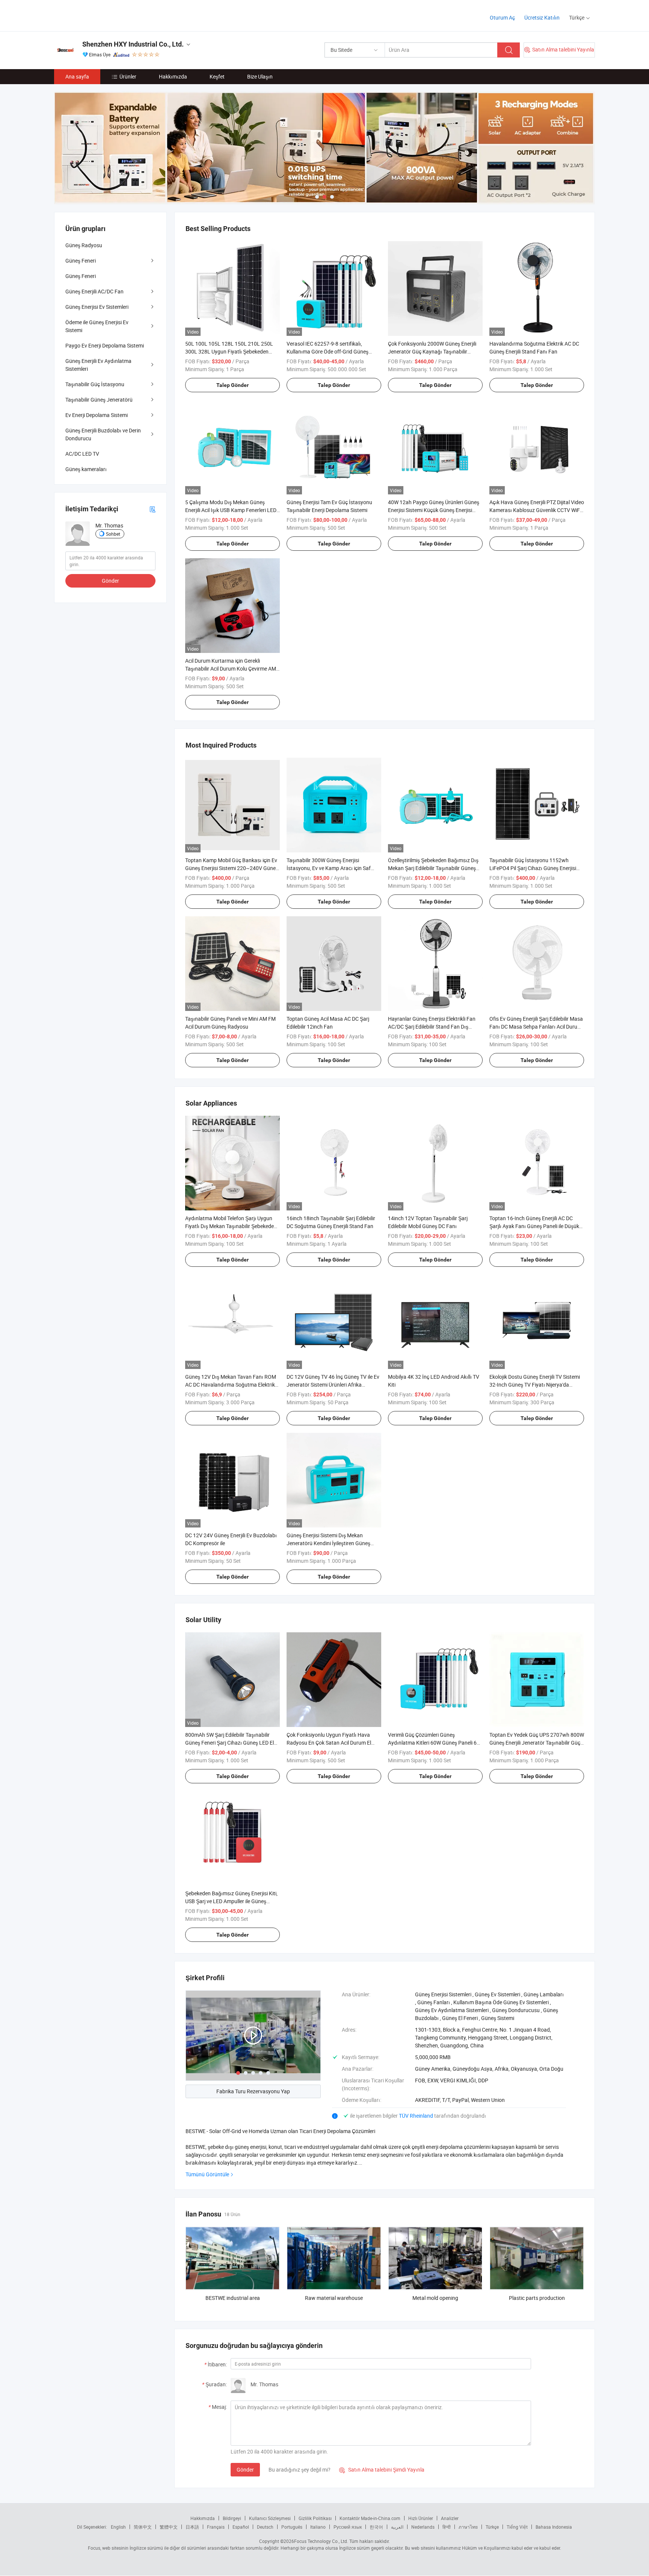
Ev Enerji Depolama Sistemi (97, 415)
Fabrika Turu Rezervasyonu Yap (253, 2091)
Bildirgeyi (232, 2518)
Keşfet (217, 76)
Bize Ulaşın (260, 76)
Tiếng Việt (517, 2527)
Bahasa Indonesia (554, 2527)
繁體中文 (169, 2527)
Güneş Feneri (81, 261)
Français (216, 2527)
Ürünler (128, 76)
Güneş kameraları (86, 469)
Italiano (318, 2527)
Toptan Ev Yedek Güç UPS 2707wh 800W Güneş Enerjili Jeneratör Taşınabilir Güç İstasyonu (537, 1743)
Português (292, 2527)
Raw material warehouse (334, 2298)
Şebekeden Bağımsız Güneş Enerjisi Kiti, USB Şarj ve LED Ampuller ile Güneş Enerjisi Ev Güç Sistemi (231, 1901)
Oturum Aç (502, 17)
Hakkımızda (173, 76)
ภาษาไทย (468, 2527)
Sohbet (113, 534)
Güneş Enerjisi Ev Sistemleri (97, 307)
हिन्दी (447, 2527)
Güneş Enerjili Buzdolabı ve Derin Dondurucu (103, 434)
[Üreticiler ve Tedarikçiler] (102, 15)
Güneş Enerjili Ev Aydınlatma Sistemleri (98, 365)
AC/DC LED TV (82, 454)
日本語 (192, 2527)
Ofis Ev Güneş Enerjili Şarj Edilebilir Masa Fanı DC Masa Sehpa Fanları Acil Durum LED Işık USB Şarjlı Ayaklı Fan (536, 1027)
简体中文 (143, 2527)
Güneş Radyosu (84, 245)
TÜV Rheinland (416, 2116)
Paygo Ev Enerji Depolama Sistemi (105, 345)
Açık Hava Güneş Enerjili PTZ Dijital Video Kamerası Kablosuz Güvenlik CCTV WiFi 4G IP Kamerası (537, 510)
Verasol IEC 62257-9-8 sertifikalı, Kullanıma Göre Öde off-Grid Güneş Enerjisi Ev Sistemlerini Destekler (328, 351)
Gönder (245, 2469)
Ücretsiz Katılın (542, 17)
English (118, 2527)
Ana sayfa (77, 76)
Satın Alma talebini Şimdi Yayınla (382, 2469)
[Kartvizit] (152, 509)
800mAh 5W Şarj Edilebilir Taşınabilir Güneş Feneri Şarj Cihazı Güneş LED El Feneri (229, 1743)
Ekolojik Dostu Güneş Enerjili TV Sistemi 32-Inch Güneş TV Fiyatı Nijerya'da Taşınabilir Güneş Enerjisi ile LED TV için (535, 1385)
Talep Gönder (232, 385)
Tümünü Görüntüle (207, 2174)
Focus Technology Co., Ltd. (321, 2541)
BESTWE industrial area (233, 2298)
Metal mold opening (435, 2298)
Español (241, 2527)
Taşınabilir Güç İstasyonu (95, 384)
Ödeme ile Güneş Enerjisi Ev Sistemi (97, 326)
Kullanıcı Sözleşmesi (270, 2518)
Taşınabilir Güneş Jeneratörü (99, 400)
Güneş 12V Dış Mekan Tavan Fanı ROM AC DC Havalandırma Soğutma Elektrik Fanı (231, 1385)
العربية (397, 2527)
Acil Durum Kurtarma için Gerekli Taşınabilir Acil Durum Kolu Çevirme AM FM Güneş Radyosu (231, 669)
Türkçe (492, 2527)
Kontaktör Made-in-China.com (370, 2518)
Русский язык (348, 2527)
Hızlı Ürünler (421, 2518)
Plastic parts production (537, 2298)
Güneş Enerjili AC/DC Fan (94, 291)
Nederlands (423, 2527)
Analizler (450, 2518)
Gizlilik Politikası (315, 2518)
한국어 (376, 2527)
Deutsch (265, 2527)
